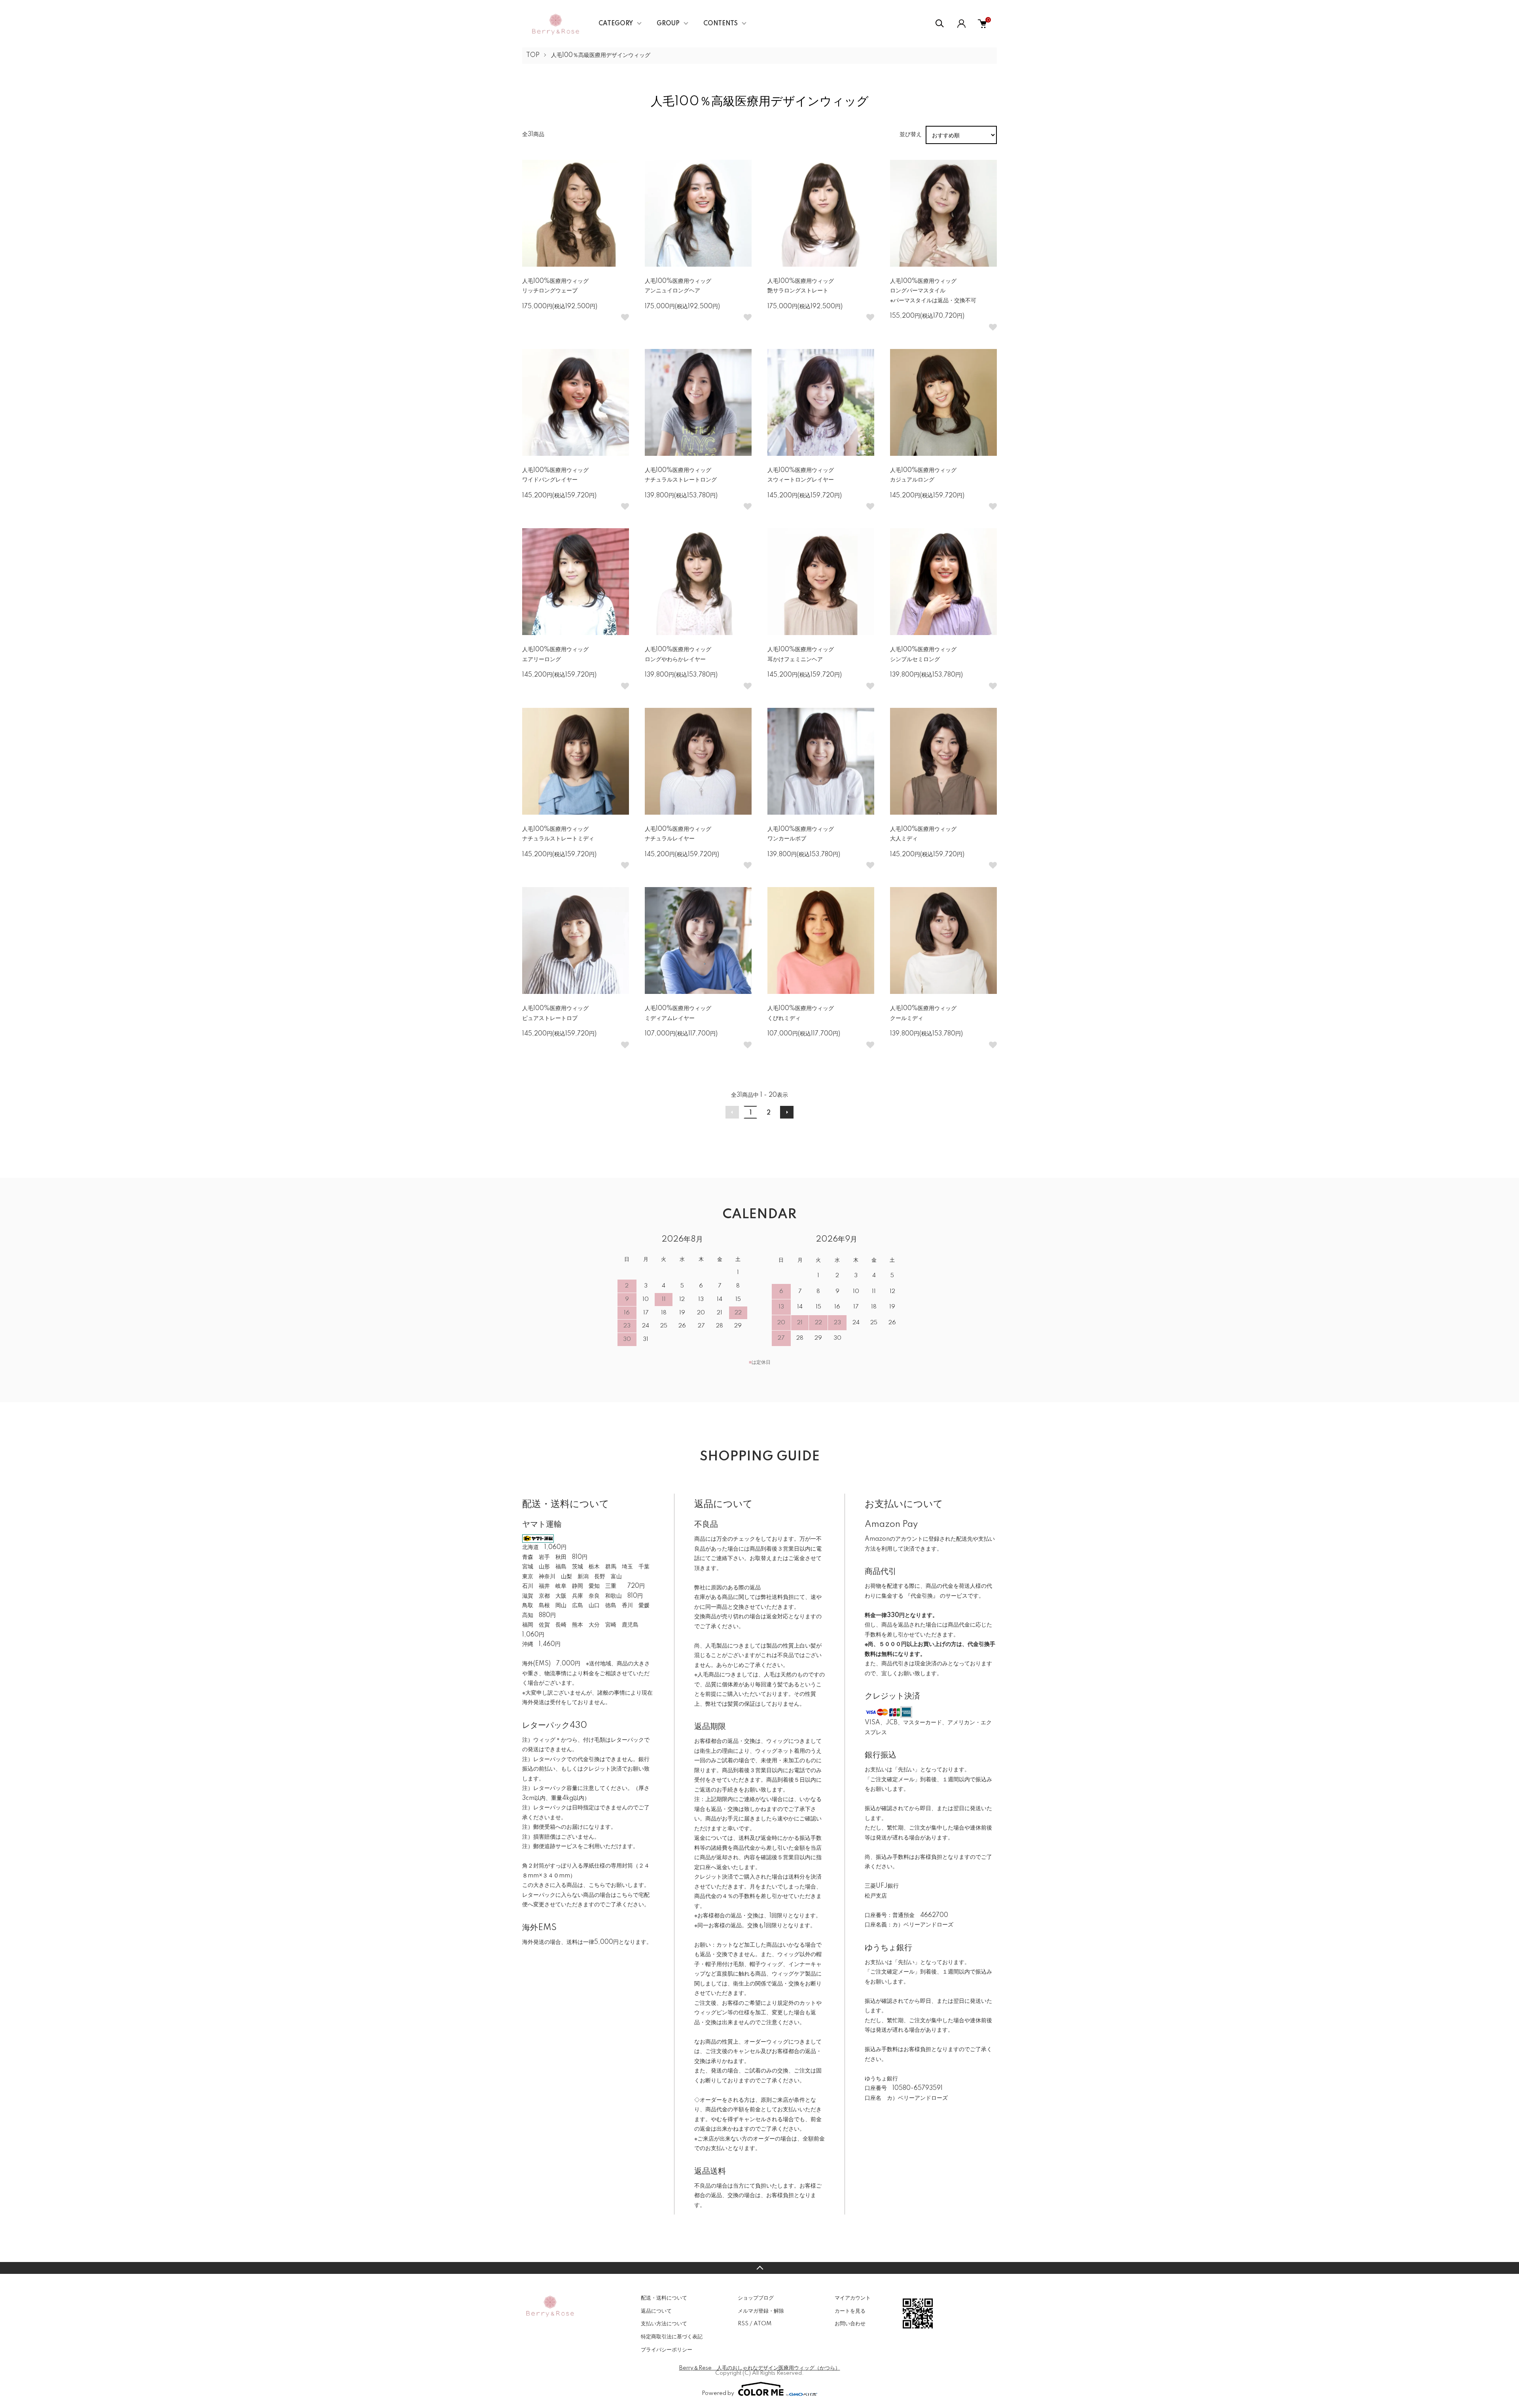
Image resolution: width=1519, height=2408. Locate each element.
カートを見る (850, 2311)
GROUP (668, 24)
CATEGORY (616, 24)
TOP (533, 55)
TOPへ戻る (759, 2268)
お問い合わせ (850, 2324)
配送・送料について (664, 2298)
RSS (743, 2324)
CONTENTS (721, 24)
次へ (787, 1112)
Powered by (718, 2393)
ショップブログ (756, 2298)
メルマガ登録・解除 (761, 2311)
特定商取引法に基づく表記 (672, 2337)
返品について (656, 2311)
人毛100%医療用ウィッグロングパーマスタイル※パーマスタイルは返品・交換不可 (933, 291)
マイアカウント (853, 2298)
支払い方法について (664, 2324)
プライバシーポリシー (667, 2350)
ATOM (762, 2324)
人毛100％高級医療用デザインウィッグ (601, 55)
